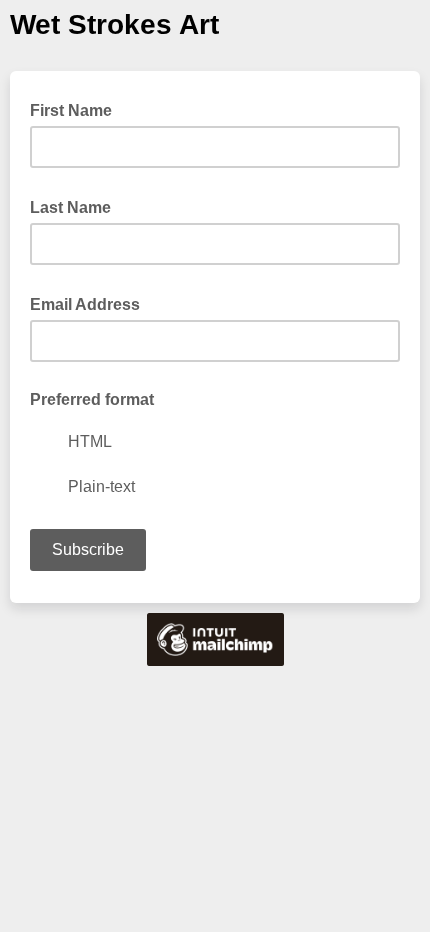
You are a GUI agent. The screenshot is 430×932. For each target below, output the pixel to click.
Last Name (76, 206)
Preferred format (92, 399)
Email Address (91, 303)
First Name (71, 110)
